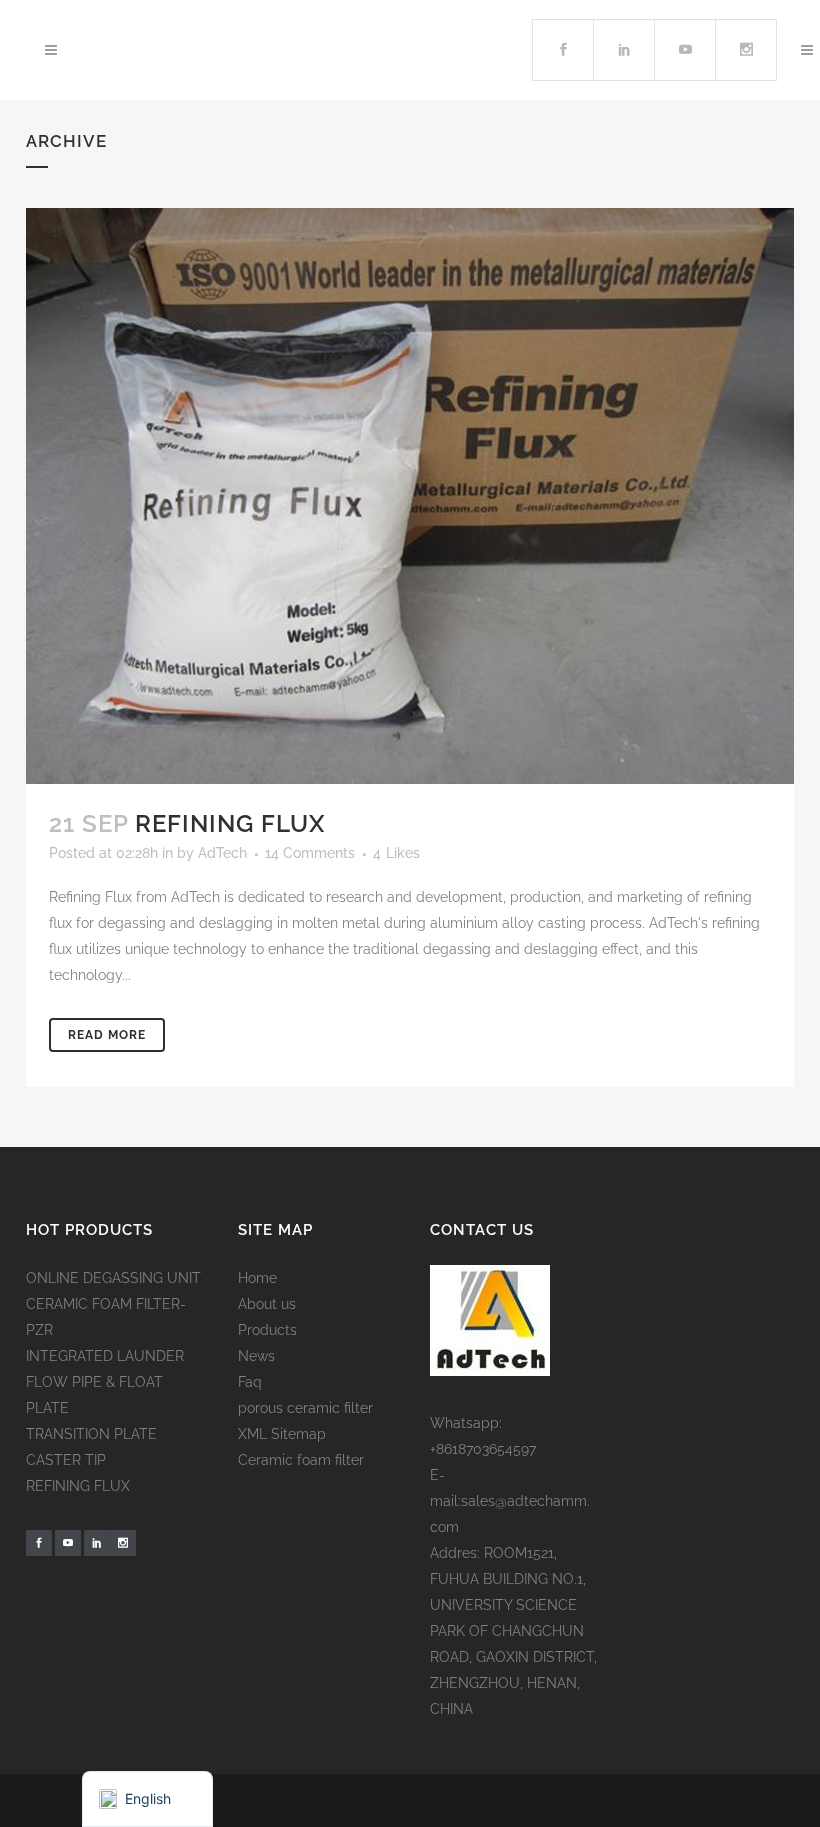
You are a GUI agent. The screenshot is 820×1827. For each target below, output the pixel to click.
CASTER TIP (66, 1460)
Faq (250, 1382)
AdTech (222, 853)
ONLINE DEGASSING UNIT (113, 1278)
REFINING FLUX (78, 1486)
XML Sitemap (282, 1434)
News (256, 1356)
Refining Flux (230, 823)
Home (257, 1278)
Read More (107, 1035)
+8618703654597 (483, 1449)
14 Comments (310, 853)
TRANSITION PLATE (91, 1434)
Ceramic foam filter (301, 1460)
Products (267, 1330)
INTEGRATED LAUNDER (105, 1356)
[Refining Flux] (410, 496)
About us (267, 1304)
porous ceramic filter (305, 1408)
